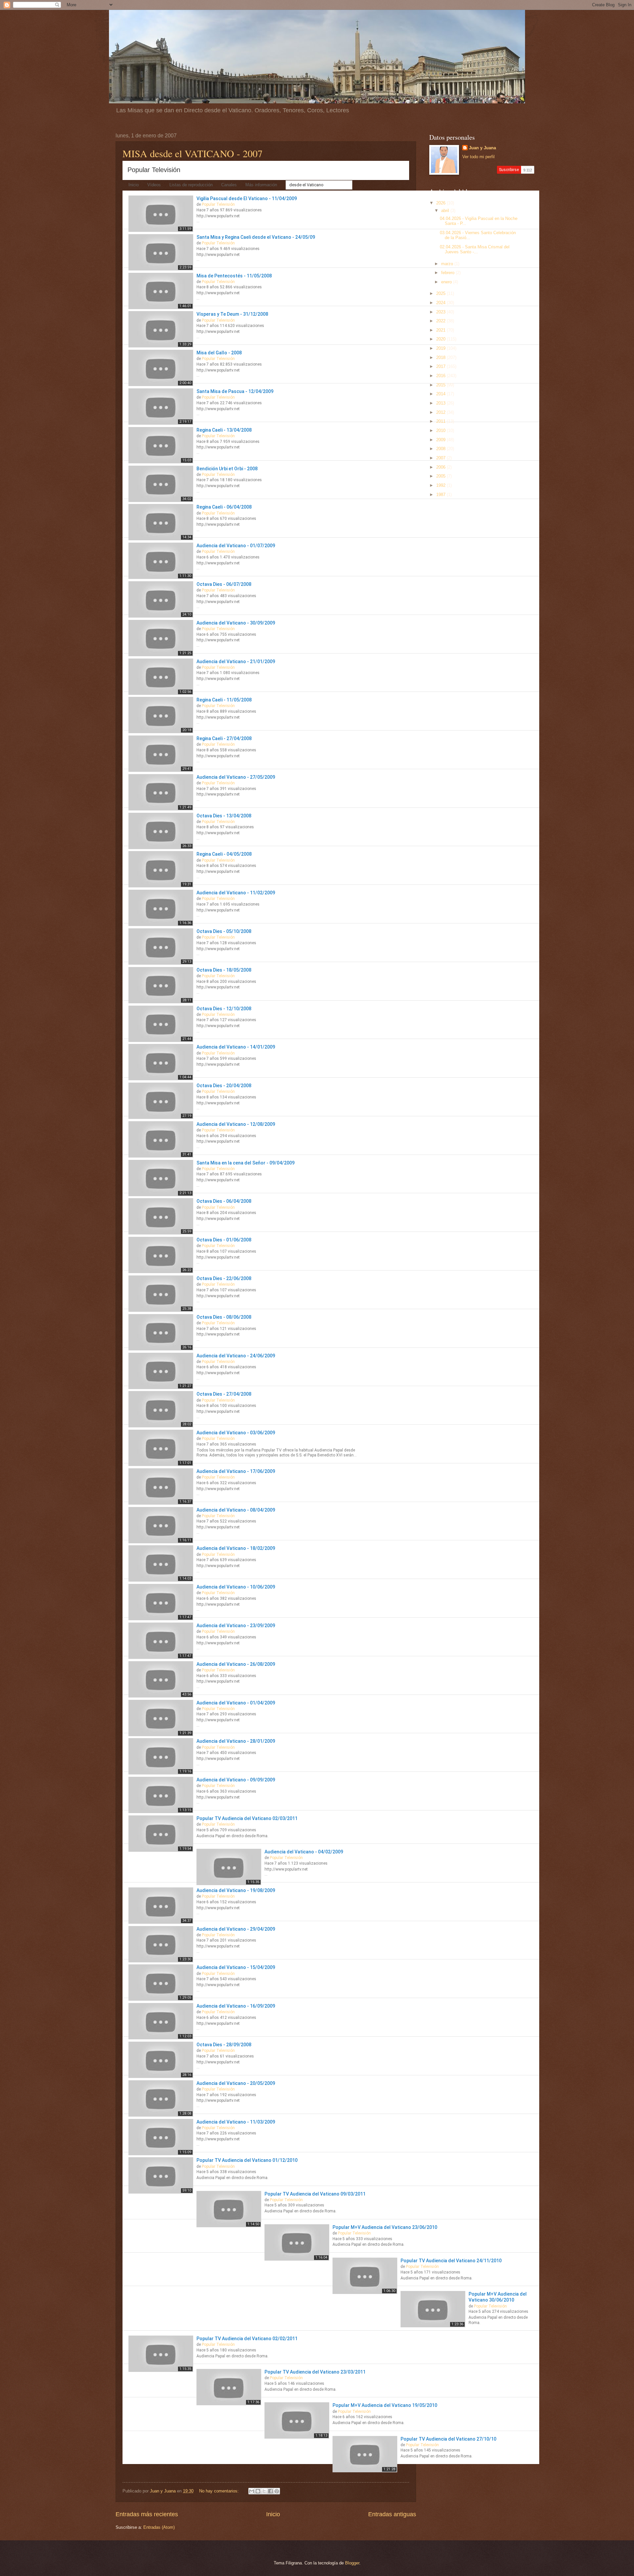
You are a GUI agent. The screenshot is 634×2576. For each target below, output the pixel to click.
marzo (448, 264)
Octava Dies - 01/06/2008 (224, 1240)
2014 (441, 394)
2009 (441, 440)
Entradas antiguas (392, 2514)
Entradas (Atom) (159, 2527)
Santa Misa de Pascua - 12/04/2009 (235, 391)
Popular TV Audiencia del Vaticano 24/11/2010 (451, 2261)
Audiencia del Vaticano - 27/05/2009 (236, 777)
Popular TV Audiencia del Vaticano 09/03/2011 (315, 2194)
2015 (441, 385)
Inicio (273, 2514)
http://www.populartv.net (218, 216)
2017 (441, 366)
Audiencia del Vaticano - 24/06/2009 (236, 1356)
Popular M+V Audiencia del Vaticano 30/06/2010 (498, 2297)
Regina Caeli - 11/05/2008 (224, 700)
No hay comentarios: (220, 2491)
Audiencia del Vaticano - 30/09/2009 (236, 623)
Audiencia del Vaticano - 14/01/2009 (236, 1047)
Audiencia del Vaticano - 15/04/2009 (236, 1967)
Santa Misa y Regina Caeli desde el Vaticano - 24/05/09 (256, 237)
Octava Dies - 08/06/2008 (224, 1317)
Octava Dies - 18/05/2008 (224, 970)
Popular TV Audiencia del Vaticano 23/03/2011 (315, 2372)
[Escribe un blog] (258, 2491)
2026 (441, 203)
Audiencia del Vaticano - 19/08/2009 (236, 1890)
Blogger (352, 2563)
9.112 (528, 170)
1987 (441, 495)
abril (446, 211)
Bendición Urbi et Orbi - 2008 (227, 469)
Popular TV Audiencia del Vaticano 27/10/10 (448, 2439)
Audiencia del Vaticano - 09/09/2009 (236, 1780)
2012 (441, 412)
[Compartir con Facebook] (270, 2491)
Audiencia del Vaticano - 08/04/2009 (236, 1510)
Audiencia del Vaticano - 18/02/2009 (236, 1548)
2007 (441, 458)
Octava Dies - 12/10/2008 (224, 1009)
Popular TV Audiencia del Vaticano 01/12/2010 (247, 2160)
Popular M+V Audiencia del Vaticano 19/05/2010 (385, 2405)
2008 (441, 449)
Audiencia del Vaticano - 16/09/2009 (236, 2006)
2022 (441, 321)
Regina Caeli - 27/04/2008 (224, 738)
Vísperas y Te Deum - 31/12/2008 (232, 314)
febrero (448, 273)
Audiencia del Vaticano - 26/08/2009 (236, 1664)
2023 (441, 312)
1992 (441, 485)
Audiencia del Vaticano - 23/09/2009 (236, 1626)
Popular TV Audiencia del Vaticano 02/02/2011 (247, 2339)
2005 (441, 476)
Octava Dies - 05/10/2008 (224, 931)
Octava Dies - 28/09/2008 (224, 2045)
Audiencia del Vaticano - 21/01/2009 (236, 662)
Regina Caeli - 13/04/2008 (224, 430)
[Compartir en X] (264, 2491)
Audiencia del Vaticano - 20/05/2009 (236, 2083)
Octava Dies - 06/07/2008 (224, 584)
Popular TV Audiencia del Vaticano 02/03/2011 (247, 1818)
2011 (441, 421)
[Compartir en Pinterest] (277, 2491)
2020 (441, 339)
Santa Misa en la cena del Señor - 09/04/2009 (246, 1163)
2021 (441, 330)
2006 (441, 467)
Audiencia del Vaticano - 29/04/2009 (236, 1929)
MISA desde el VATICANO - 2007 (193, 153)
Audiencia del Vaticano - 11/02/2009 (236, 893)
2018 (441, 358)
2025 (441, 293)
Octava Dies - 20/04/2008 (224, 1086)
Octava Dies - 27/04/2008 (224, 1394)
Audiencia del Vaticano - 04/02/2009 (304, 1852)
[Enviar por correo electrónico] (252, 2491)
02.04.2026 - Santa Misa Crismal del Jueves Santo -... (475, 249)
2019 (441, 348)
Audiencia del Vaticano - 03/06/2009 (236, 1433)
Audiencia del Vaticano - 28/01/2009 (236, 1741)
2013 (441, 403)
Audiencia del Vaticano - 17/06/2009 (236, 1471)
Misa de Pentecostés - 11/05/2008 (234, 276)
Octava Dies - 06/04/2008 (224, 1201)
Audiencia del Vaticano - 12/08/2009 (236, 1124)
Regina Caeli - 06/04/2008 (224, 507)
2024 (441, 303)
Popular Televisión (154, 170)
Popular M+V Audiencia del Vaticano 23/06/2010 (385, 2227)
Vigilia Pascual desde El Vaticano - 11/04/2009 (247, 198)
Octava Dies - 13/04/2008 (224, 816)
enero (447, 282)
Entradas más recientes (147, 2514)
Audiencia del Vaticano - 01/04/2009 (236, 1703)
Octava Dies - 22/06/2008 (224, 1278)
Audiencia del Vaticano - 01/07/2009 (236, 546)
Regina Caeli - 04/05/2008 (224, 854)
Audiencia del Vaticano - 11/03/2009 (236, 2122)
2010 (441, 430)
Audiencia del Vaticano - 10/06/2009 (236, 1587)
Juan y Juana (482, 148)
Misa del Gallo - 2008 (219, 353)
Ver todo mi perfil (478, 157)
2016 (441, 376)
